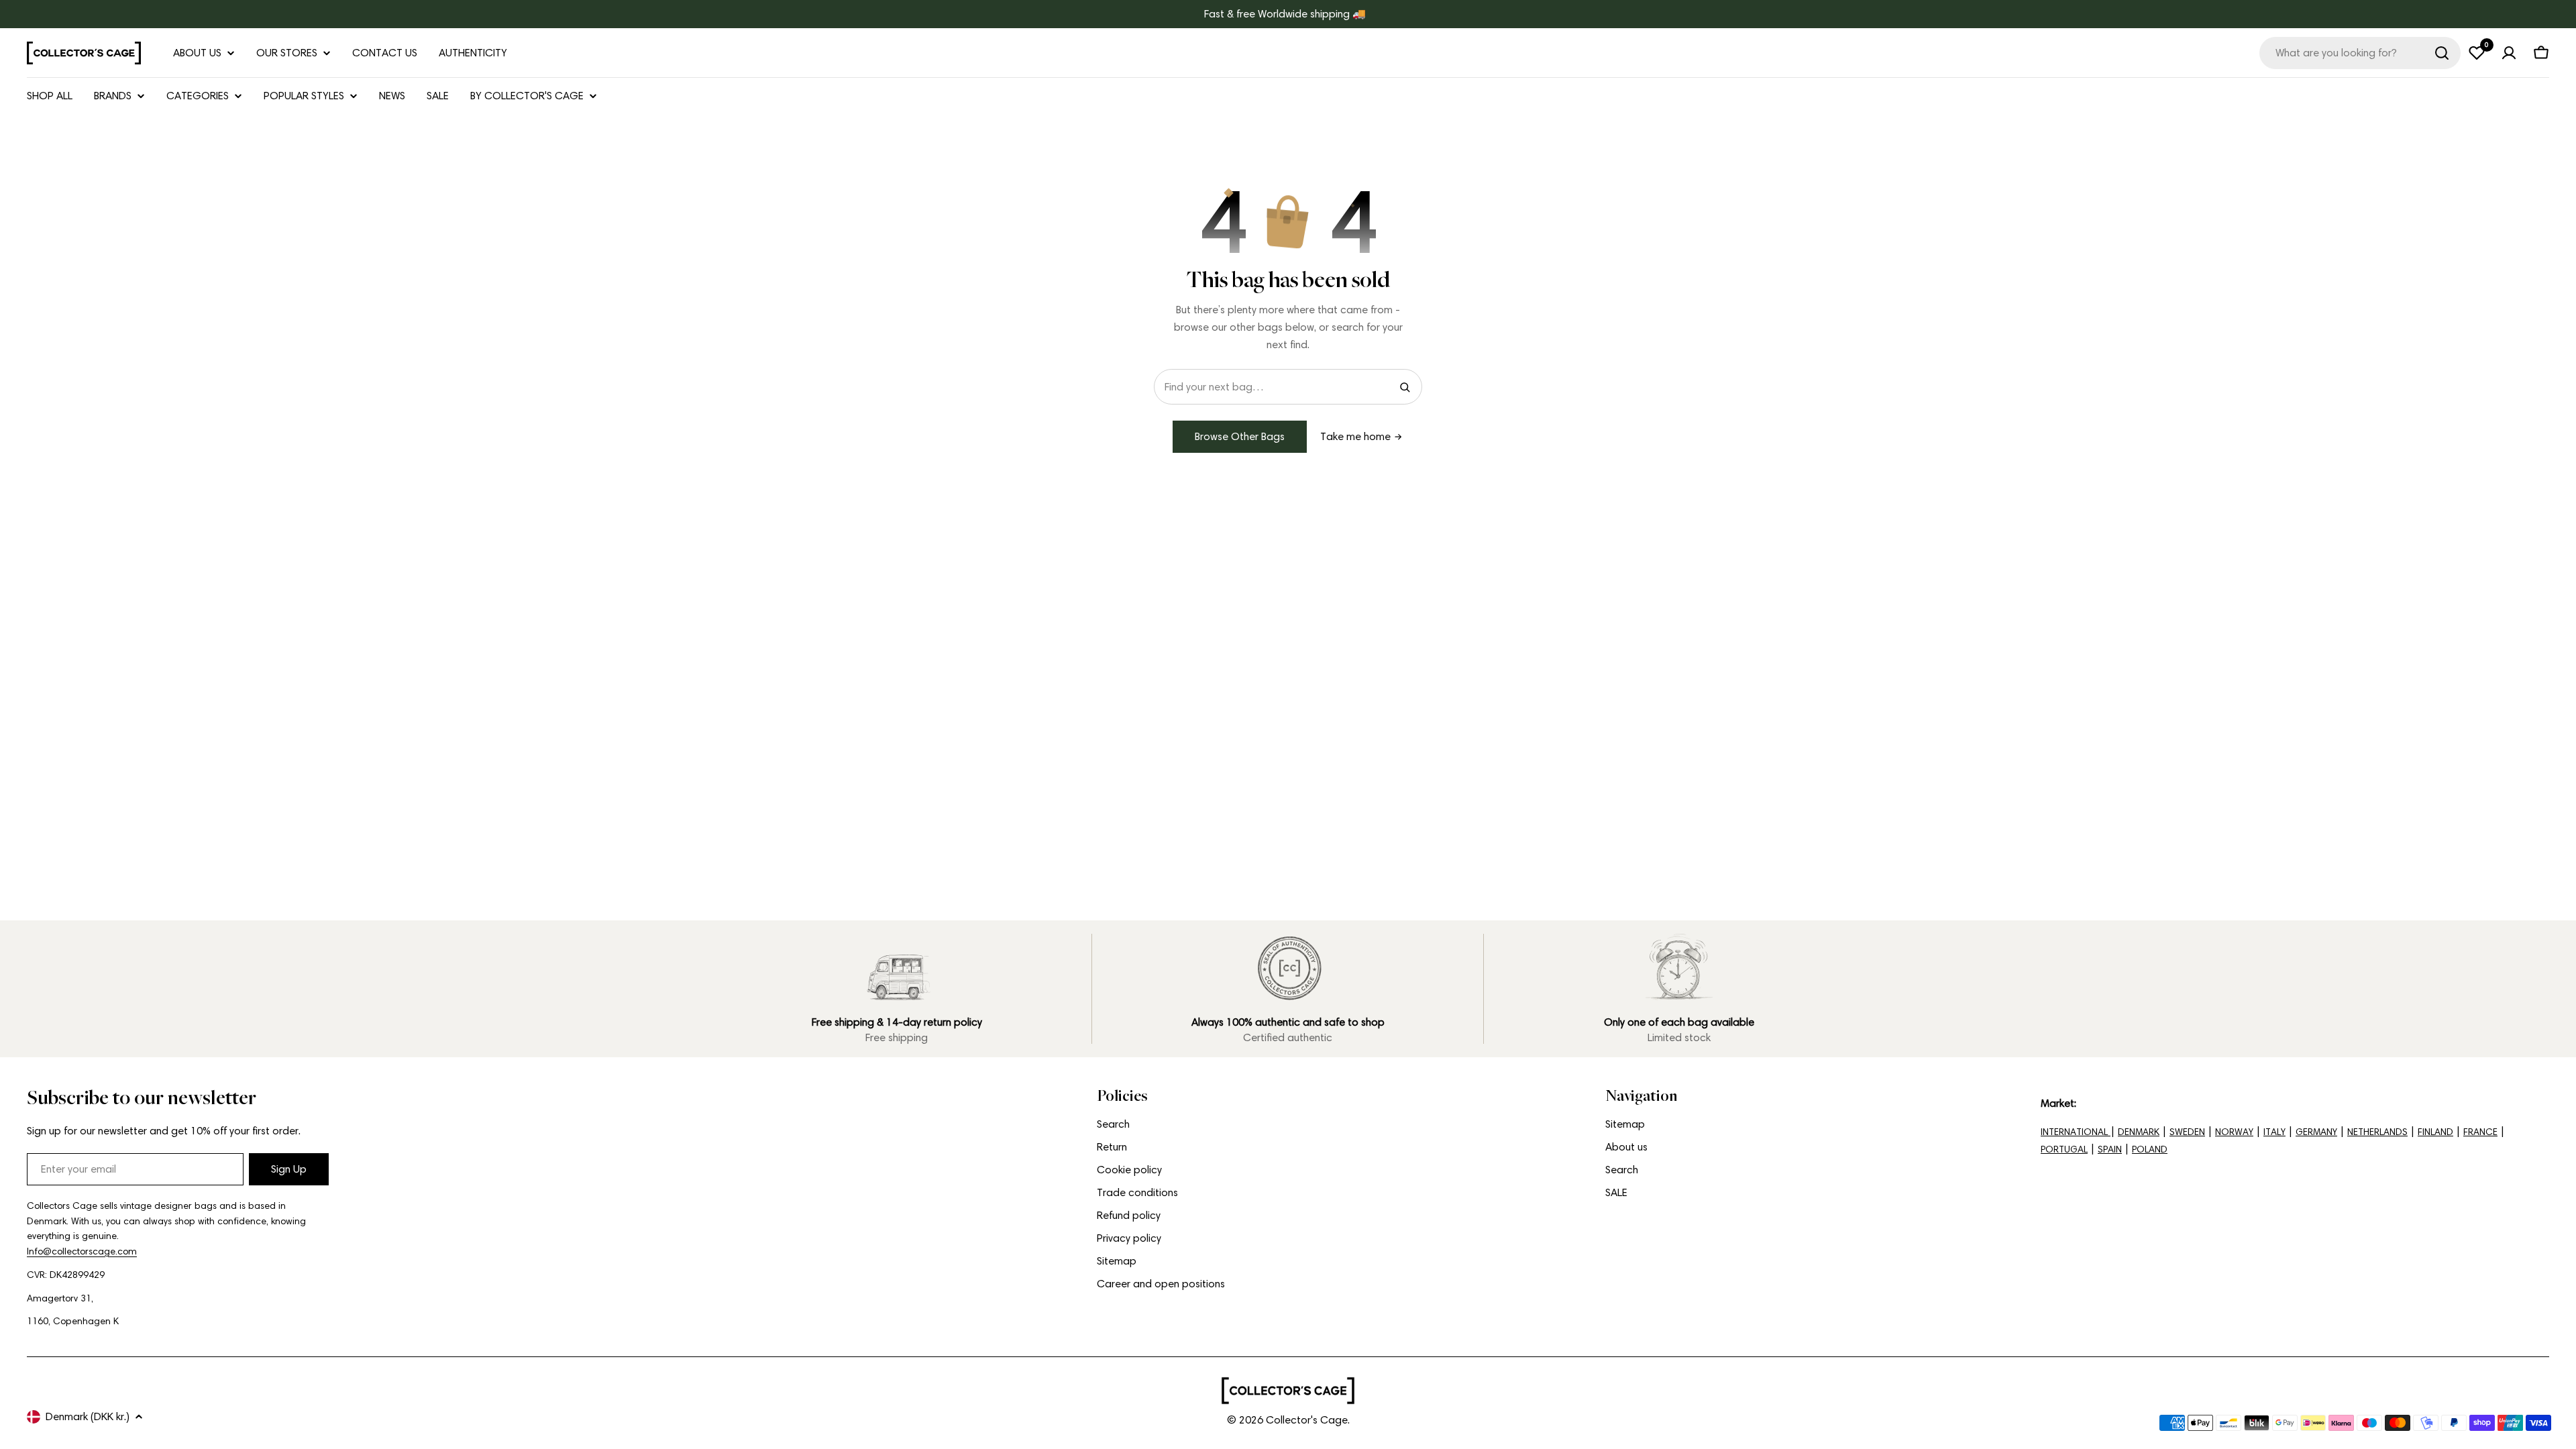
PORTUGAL (2064, 1149)
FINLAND (2435, 1132)
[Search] (2442, 53)
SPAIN (2110, 1149)
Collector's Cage (1307, 1420)
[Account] (2509, 53)
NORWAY (2234, 1132)
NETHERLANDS (2377, 1132)
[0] (2477, 53)
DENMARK (2139, 1132)
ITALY (2274, 1132)
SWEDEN (2187, 1132)
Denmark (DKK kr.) (88, 1416)
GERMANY (2316, 1132)
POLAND (2150, 1149)
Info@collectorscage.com (82, 1251)
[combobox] (2360, 53)
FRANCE (2480, 1132)
